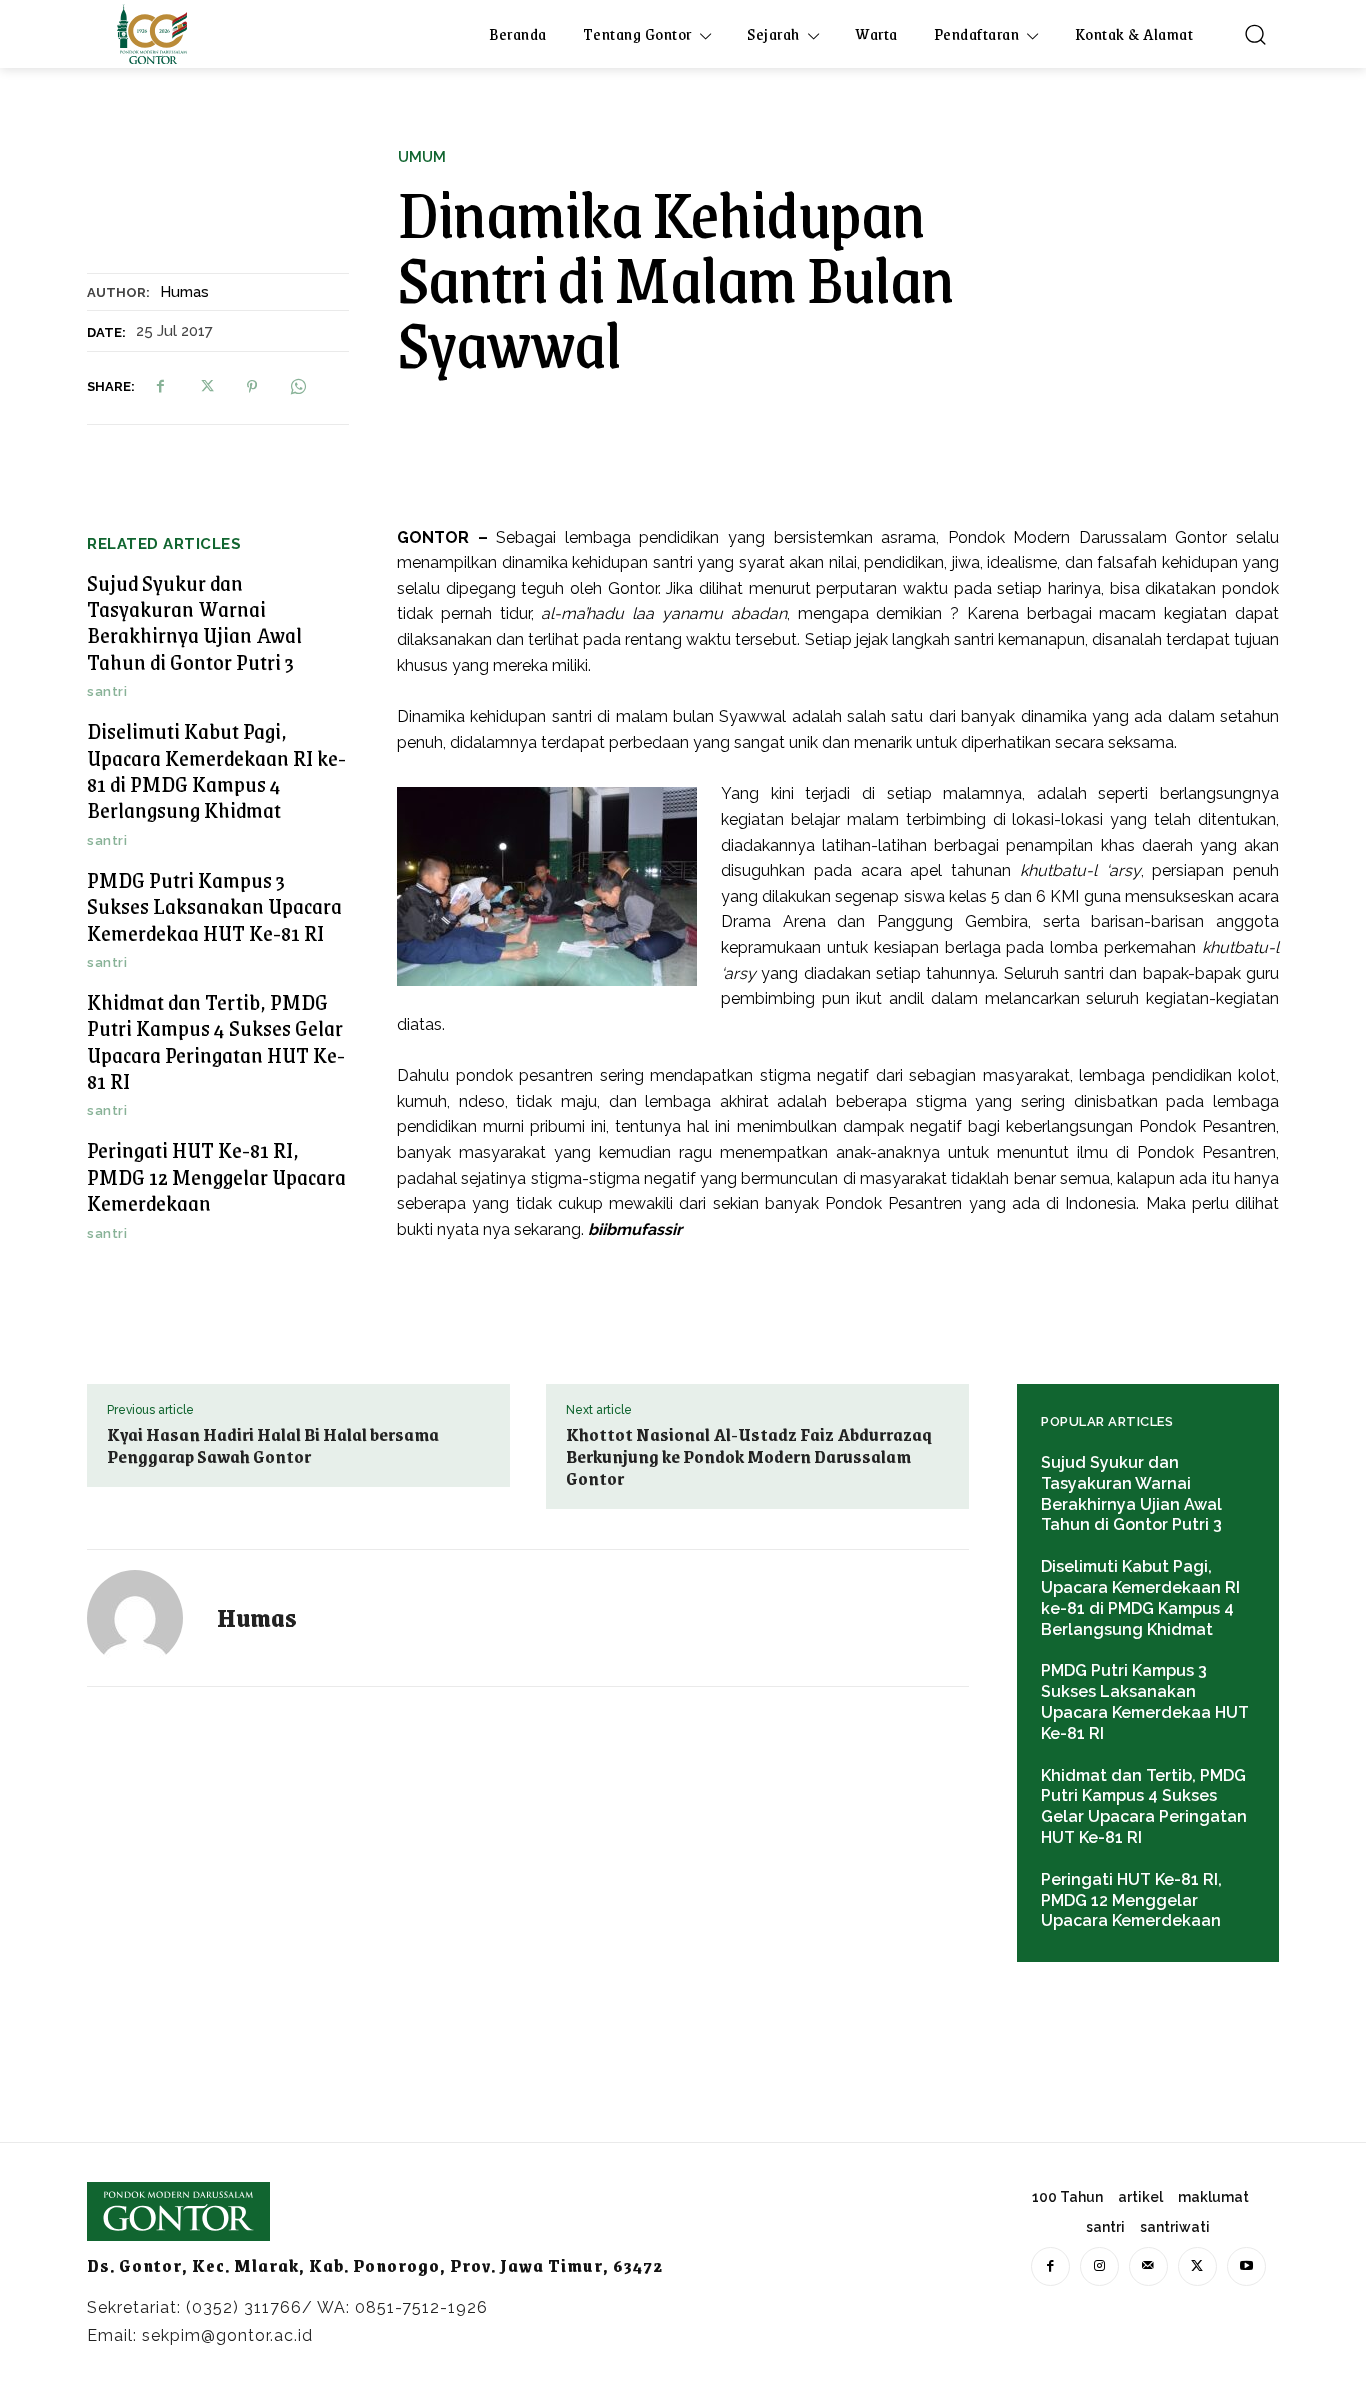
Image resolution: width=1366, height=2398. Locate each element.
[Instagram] (1099, 2266)
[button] (1255, 34)
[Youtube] (1246, 2266)
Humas (184, 292)
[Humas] (147, 1618)
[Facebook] (160, 387)
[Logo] (152, 34)
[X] (206, 387)
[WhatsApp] (298, 387)
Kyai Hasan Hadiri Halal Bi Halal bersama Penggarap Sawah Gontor (273, 1445)
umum (422, 157)
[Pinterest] (252, 387)
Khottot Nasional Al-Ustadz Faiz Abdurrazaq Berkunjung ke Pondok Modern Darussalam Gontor (749, 1456)
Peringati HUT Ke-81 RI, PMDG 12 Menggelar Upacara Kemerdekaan (216, 1176)
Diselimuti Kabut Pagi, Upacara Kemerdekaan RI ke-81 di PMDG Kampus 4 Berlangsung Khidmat (216, 770)
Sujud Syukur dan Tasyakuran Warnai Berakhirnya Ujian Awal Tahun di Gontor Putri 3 (194, 622)
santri (107, 691)
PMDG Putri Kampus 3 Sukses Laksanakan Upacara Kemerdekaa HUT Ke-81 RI (214, 906)
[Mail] (1148, 2266)
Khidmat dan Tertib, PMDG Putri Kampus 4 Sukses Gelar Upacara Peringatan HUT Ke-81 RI (216, 1041)
